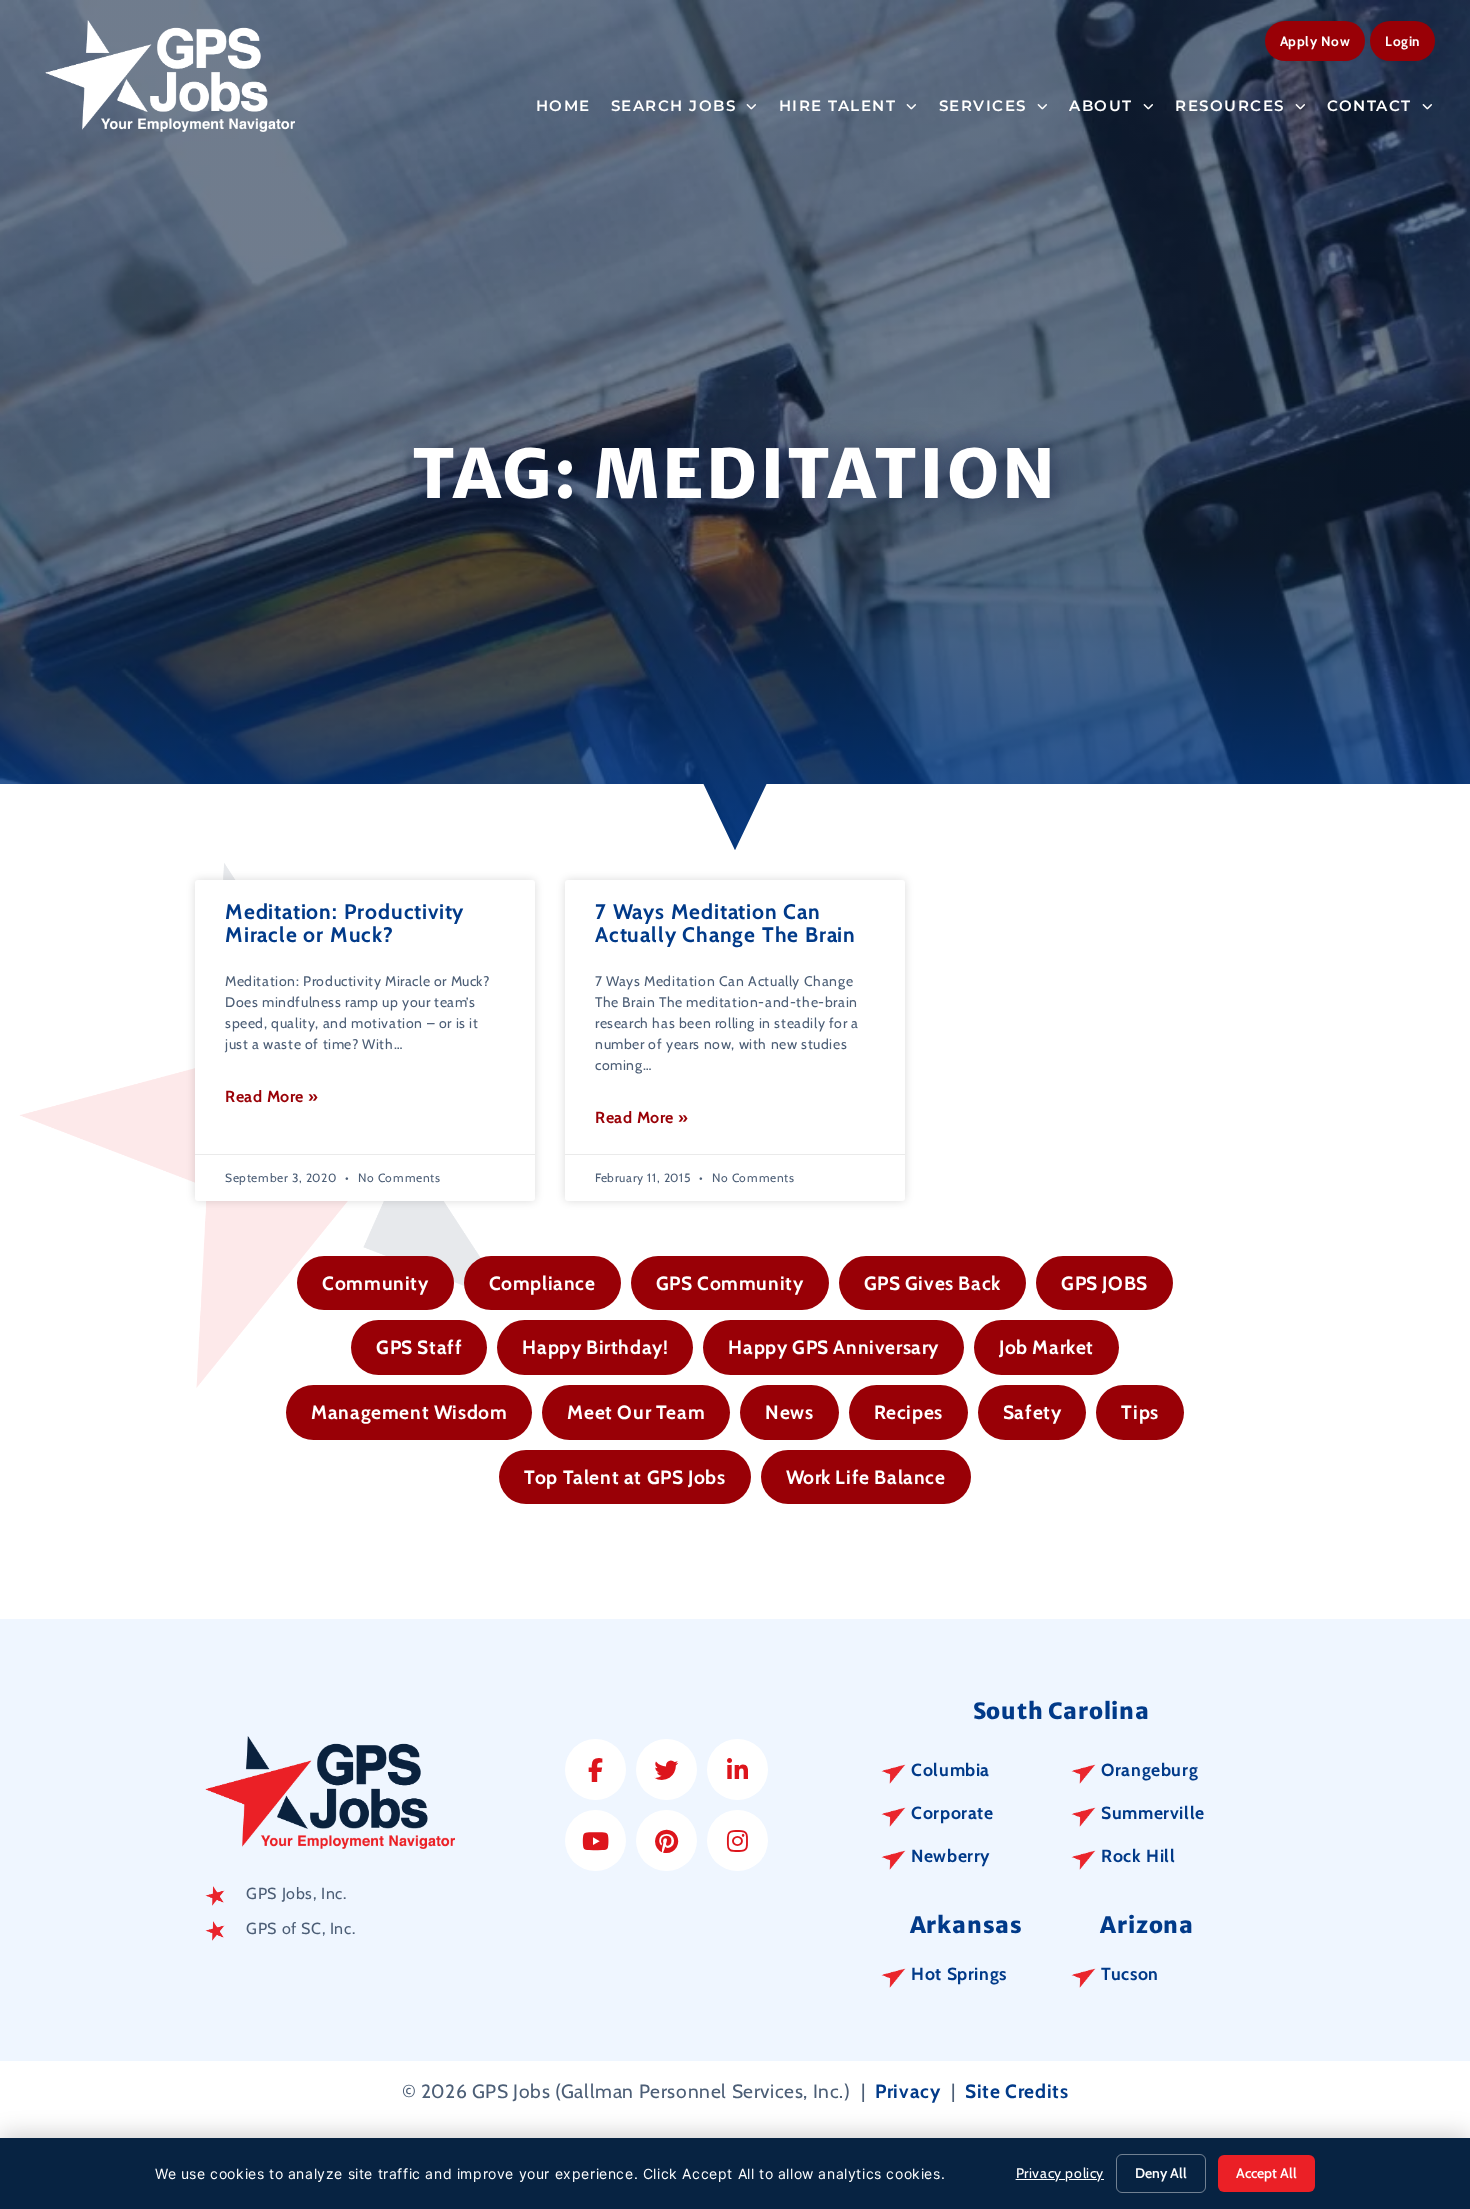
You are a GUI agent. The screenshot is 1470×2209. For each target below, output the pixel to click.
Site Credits (1016, 2091)
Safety (1032, 1412)
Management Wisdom (409, 1412)
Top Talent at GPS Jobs (624, 1477)
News (789, 1412)
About (1101, 105)
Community (375, 1283)
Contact (1369, 105)
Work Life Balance (866, 1477)
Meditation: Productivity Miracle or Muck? (344, 923)
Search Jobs (674, 105)
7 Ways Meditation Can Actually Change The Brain (725, 923)
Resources (1230, 105)
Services (983, 105)
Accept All (1266, 2173)
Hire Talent (838, 105)
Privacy (907, 2091)
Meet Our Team (636, 1412)
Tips (1139, 1412)
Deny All (1161, 2173)
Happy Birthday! (595, 1347)
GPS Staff (419, 1347)
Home (563, 105)
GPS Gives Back (932, 1283)
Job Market (1046, 1347)
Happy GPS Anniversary (833, 1347)
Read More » (272, 1096)
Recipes (908, 1412)
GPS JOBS (1104, 1283)
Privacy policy (1060, 2173)
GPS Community (730, 1283)
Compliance (542, 1283)
